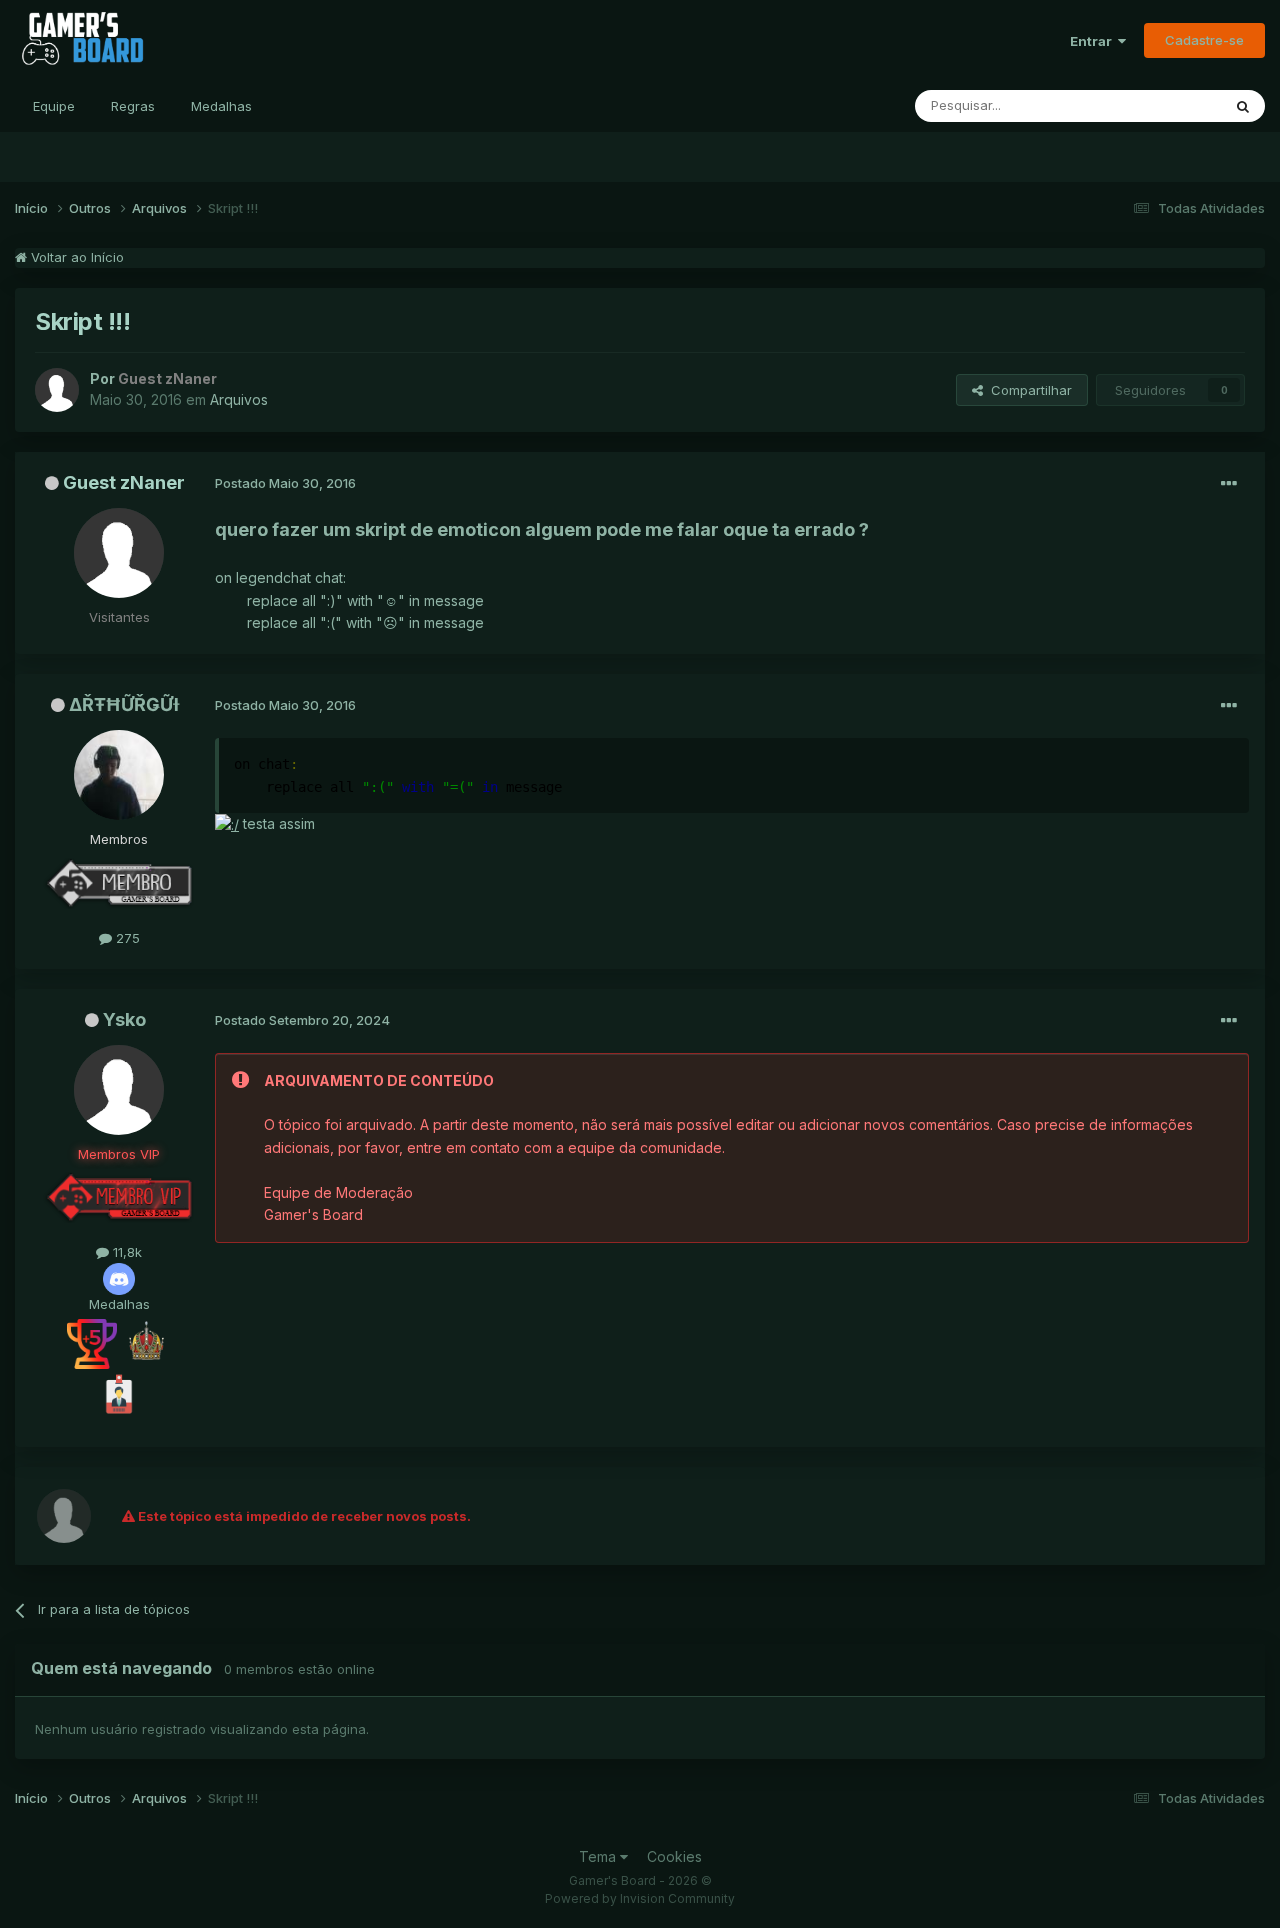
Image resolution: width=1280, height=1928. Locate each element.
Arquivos (239, 399)
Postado (285, 483)
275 (126, 938)
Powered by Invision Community (640, 1898)
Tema (599, 1856)
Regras (133, 106)
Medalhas (221, 106)
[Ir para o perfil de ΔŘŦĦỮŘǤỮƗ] (119, 775)
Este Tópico (1158, 105)
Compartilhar (1027, 390)
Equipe (54, 106)
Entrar (1094, 41)
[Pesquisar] (1243, 106)
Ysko (124, 1019)
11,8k (125, 1252)
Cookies (674, 1856)
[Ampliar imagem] (227, 823)
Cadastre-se (1204, 40)
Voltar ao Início (75, 257)
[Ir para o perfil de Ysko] (119, 1090)
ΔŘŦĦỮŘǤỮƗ (124, 704)
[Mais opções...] (1229, 484)
